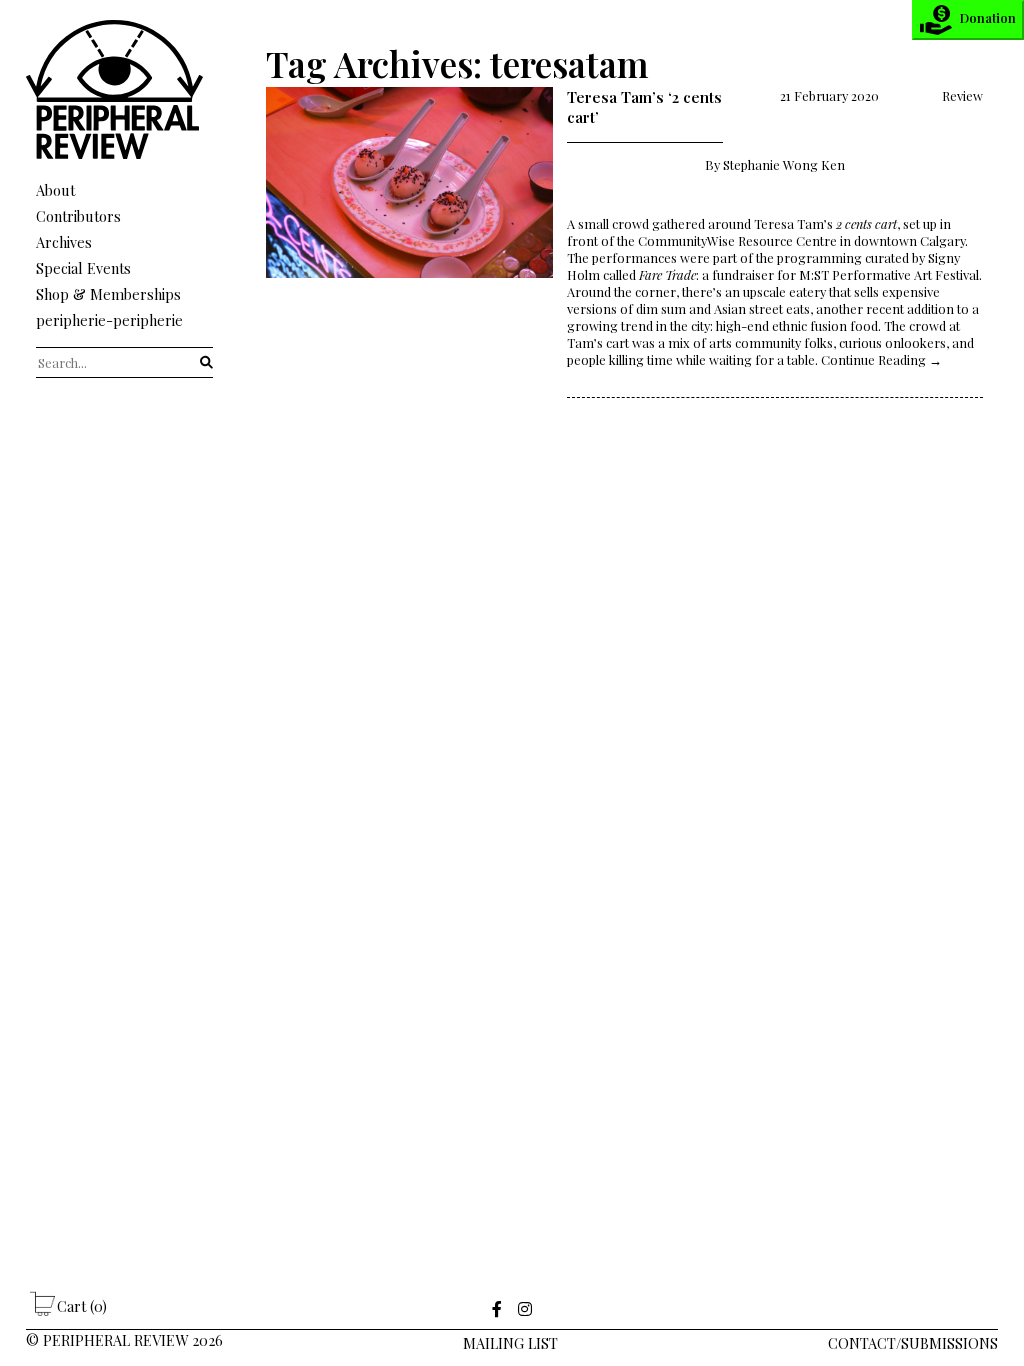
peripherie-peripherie (109, 320)
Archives (64, 242)
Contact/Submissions (913, 1343)
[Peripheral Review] (124, 153)
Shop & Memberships (108, 294)
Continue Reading (881, 359)
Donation (988, 17)
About (55, 190)
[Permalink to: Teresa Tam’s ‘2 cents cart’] (409, 242)
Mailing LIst (510, 1343)
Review (962, 95)
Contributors (78, 216)
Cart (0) (82, 1306)
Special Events (83, 268)
